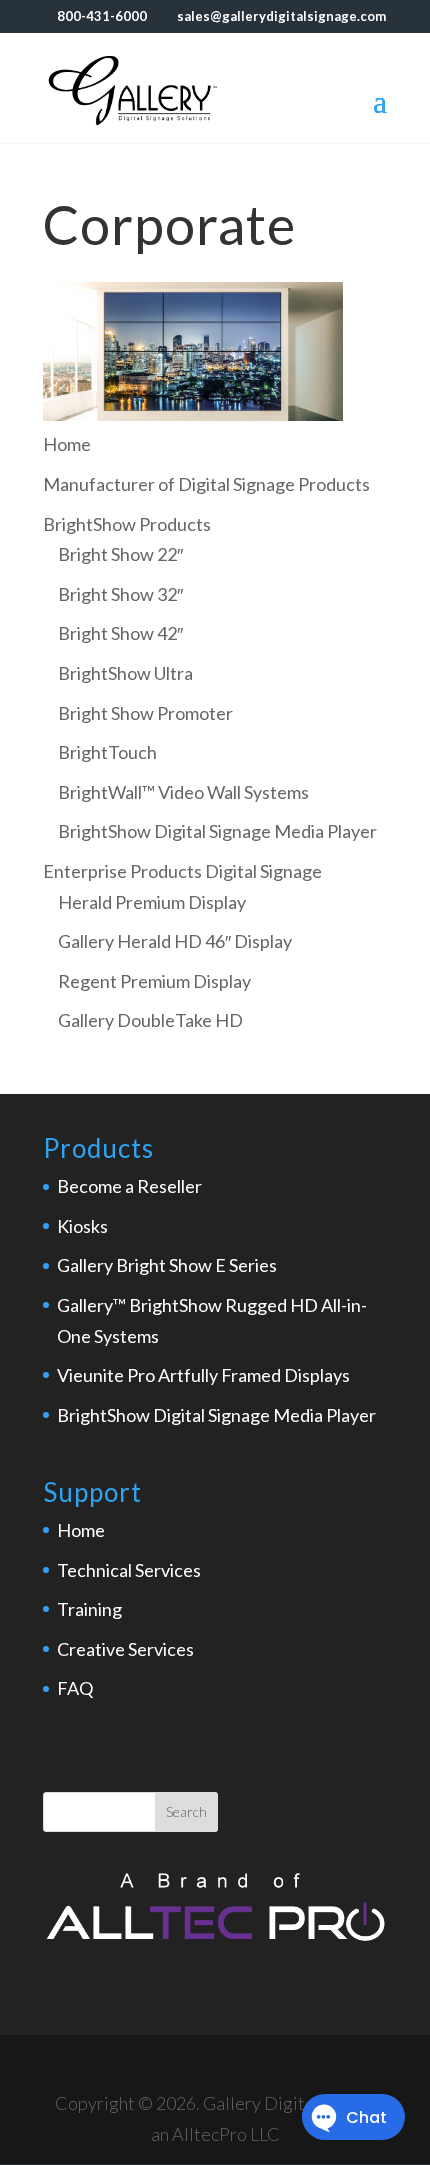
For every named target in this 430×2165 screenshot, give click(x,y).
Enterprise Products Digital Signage (182, 871)
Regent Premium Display (154, 981)
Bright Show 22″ (120, 554)
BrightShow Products (127, 524)
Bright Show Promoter (145, 713)
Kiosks (82, 1226)
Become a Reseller (129, 1186)
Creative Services (125, 1649)
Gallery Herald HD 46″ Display (175, 941)
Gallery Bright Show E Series (167, 1265)
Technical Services (129, 1570)
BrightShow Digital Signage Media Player (217, 831)
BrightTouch (107, 752)
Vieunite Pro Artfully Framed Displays (203, 1375)
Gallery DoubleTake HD (150, 1020)
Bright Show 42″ (120, 633)
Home (81, 1530)
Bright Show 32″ (120, 594)
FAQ (75, 1688)
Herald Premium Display (152, 902)
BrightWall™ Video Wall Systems (183, 792)
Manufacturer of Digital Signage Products (206, 484)
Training (89, 1609)
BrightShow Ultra (125, 673)
